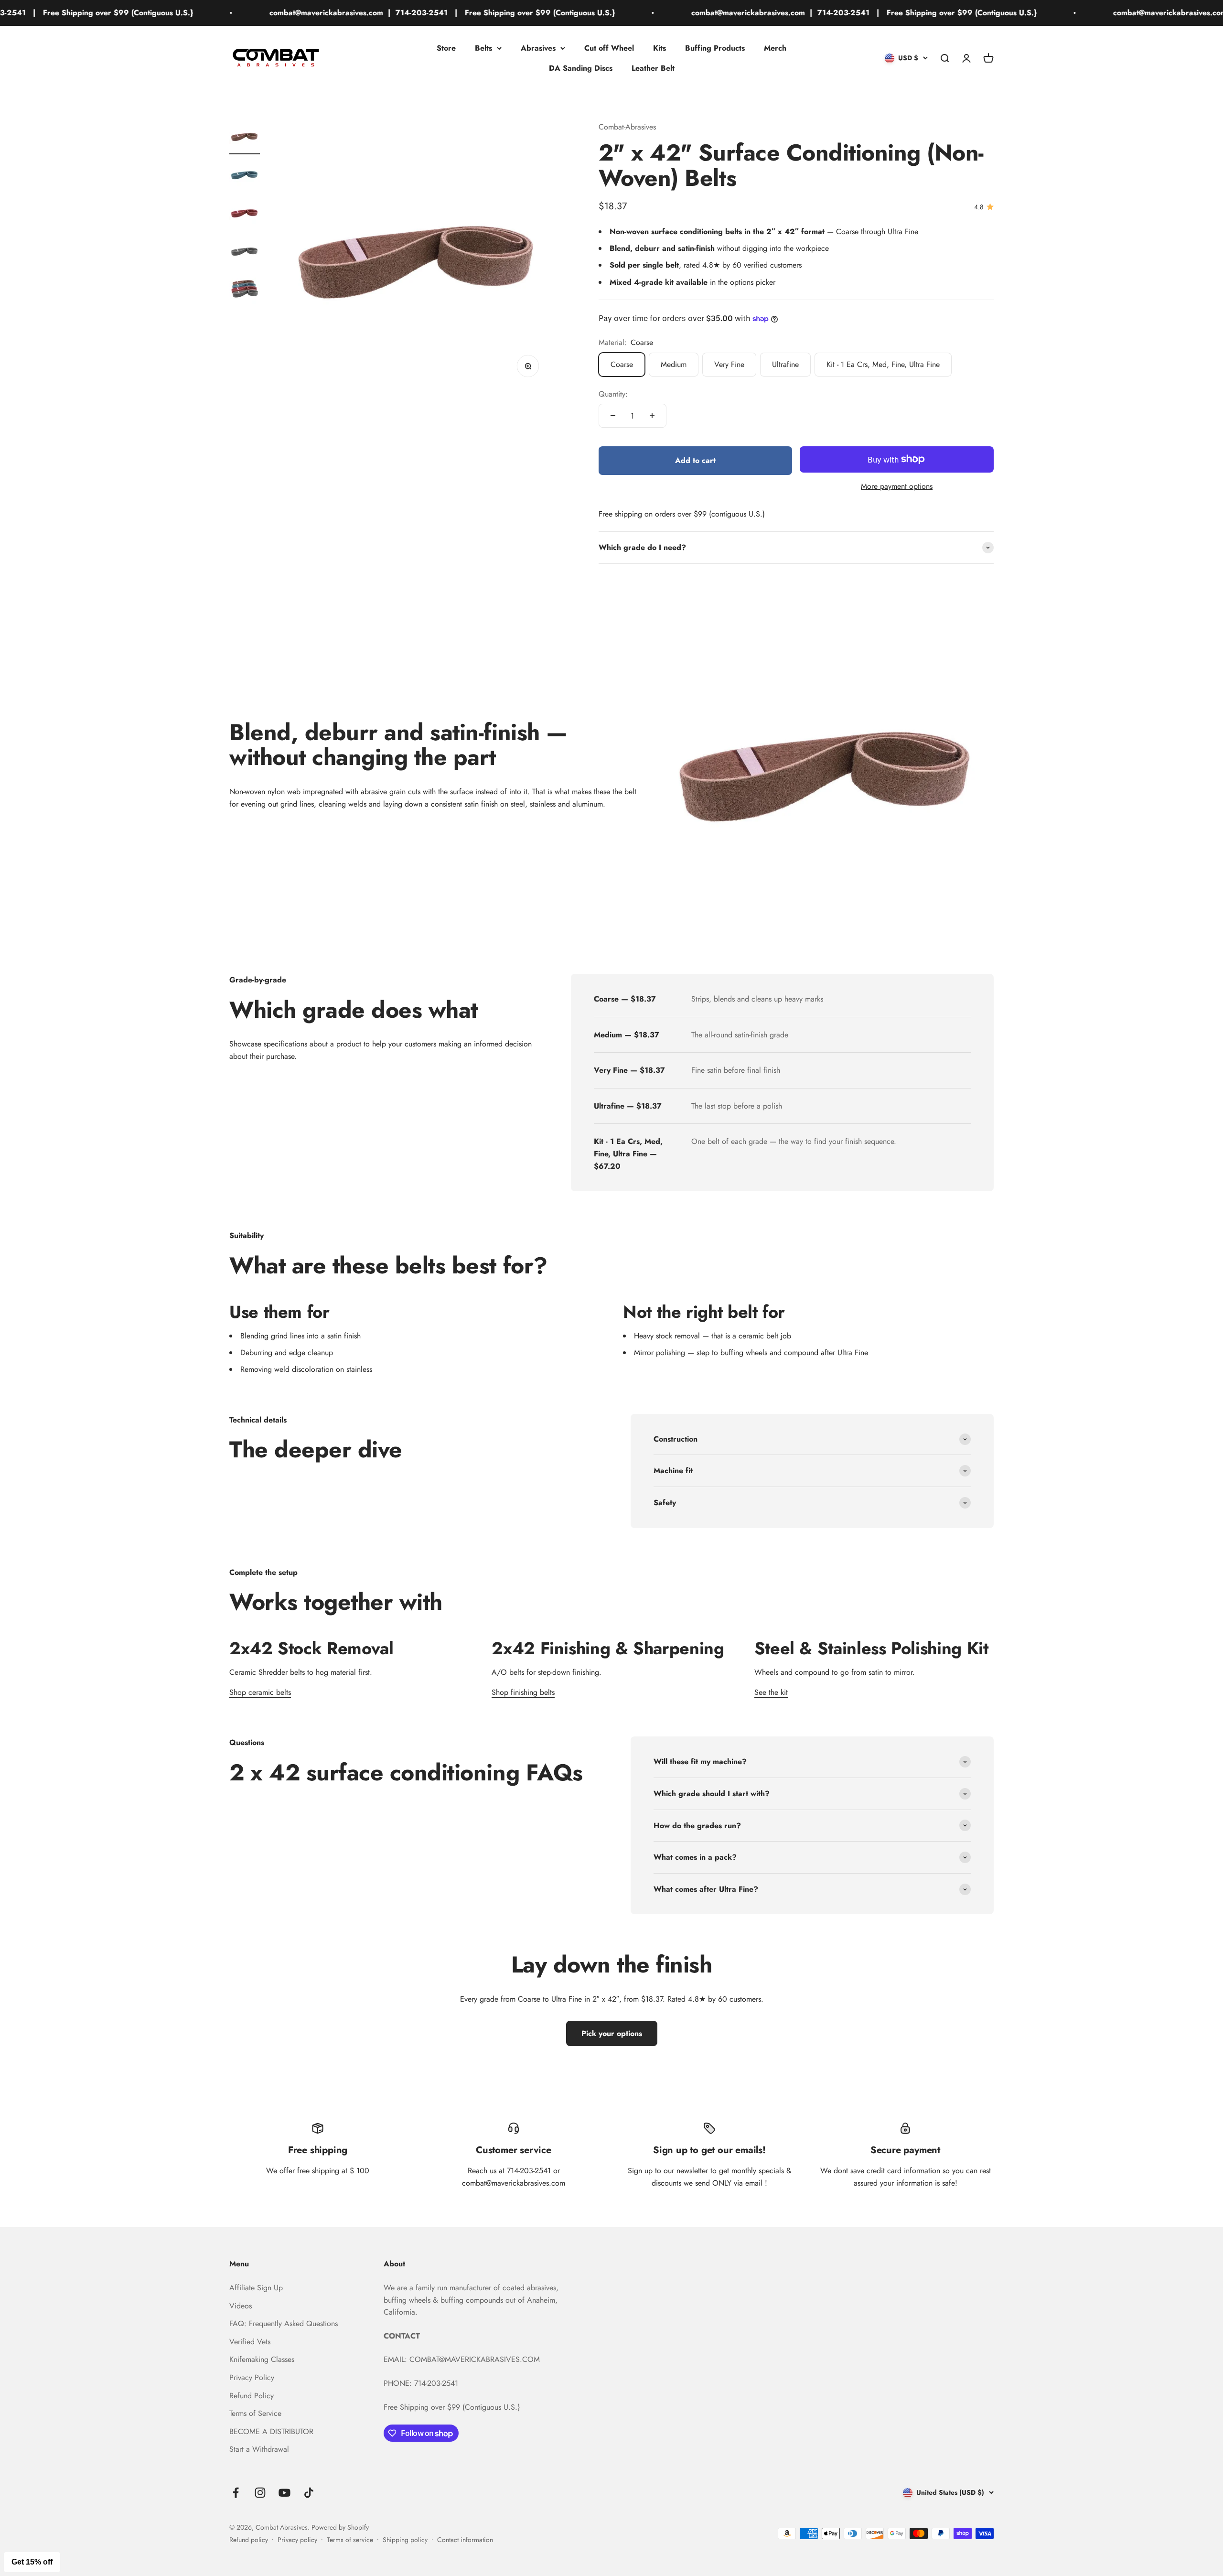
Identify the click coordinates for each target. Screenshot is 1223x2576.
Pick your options (612, 2033)
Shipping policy (405, 2540)
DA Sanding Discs (581, 68)
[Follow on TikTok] (309, 2493)
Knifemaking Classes (262, 2359)
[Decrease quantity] (613, 416)
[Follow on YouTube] (284, 2493)
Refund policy (249, 2540)
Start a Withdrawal (259, 2449)
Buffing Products (715, 48)
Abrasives (538, 48)
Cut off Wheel (609, 48)
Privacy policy (297, 2540)
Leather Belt (653, 68)
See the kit (771, 1692)
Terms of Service (255, 2413)
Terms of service (350, 2540)
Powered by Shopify (340, 2527)
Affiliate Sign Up (256, 2288)
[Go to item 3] (245, 214)
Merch (775, 48)
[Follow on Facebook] (236, 2493)
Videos (241, 2306)
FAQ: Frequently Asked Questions (284, 2323)
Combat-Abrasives (627, 127)
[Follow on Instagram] (260, 2493)
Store (446, 48)
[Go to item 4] (245, 252)
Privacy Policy (252, 2377)
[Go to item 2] (245, 176)
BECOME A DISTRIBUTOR (271, 2431)
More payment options (897, 486)
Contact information (465, 2540)
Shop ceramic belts (260, 1692)
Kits (660, 48)
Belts (483, 48)
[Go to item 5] (245, 291)
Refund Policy (252, 2396)
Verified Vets (250, 2342)
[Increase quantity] (652, 416)
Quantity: (613, 394)
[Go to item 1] (245, 138)
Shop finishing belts (523, 1692)
